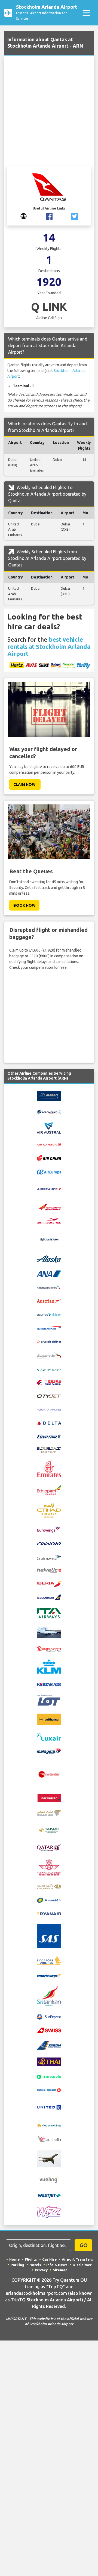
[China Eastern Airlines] (49, 1382)
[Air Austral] (49, 1128)
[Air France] (49, 1189)
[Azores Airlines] (49, 1314)
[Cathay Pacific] (49, 1369)
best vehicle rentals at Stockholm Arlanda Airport (49, 646)
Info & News (57, 2265)
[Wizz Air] (49, 2212)
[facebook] (49, 216)
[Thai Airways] (49, 2061)
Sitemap (60, 2270)
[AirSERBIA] (49, 1239)
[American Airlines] (49, 1287)
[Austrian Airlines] (49, 1301)
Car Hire (49, 2259)
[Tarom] (49, 2045)
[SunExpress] (49, 2017)
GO (84, 2245)
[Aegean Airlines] (49, 1096)
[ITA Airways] (49, 1613)
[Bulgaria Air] (49, 1355)
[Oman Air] (49, 1812)
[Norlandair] (49, 1774)
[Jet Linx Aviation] (49, 1632)
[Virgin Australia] (49, 2139)
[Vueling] (49, 2179)
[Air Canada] (49, 1144)
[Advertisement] (49, 114)
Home (14, 2259)
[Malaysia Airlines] (49, 1751)
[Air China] (49, 1158)
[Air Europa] (49, 1171)
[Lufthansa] (49, 1719)
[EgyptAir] (49, 1436)
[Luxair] (49, 1736)
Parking (17, 2265)
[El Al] (49, 1449)
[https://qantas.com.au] (24, 216)
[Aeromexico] (49, 1112)
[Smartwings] (49, 1975)
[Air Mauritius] (49, 1220)
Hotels (35, 2265)
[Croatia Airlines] (49, 1409)
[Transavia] (49, 2076)
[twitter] (74, 216)
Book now (24, 905)
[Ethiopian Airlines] (49, 1490)
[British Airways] (49, 1327)
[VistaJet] (49, 2158)
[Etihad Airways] (49, 1510)
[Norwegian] (49, 1798)
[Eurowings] (49, 1529)
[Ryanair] (49, 1913)
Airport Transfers (77, 2259)
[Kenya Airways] (49, 1648)
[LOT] (49, 1700)
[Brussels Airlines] (49, 1341)
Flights (31, 2259)
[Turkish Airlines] (49, 2090)
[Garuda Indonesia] (49, 1557)
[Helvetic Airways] (49, 1570)
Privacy (41, 2270)
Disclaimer (82, 2265)
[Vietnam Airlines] (49, 2125)
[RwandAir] (49, 1900)
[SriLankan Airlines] (49, 1996)
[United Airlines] (49, 2107)
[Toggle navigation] (86, 13)
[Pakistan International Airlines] (49, 1830)
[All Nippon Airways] (49, 1273)
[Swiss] (49, 2030)
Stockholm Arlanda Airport (47, 12)
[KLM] (49, 1666)
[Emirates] (49, 1469)
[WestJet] (49, 2195)
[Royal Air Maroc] (49, 1867)
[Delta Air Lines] (49, 1423)
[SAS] (49, 1936)
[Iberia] (49, 1584)
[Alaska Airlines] (49, 1259)
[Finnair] (49, 1543)
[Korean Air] (49, 1684)
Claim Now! (25, 784)
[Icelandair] (49, 1597)
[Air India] (49, 1206)
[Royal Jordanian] (49, 1886)
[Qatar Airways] (49, 1847)
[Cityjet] (49, 1396)
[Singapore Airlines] (49, 1960)
